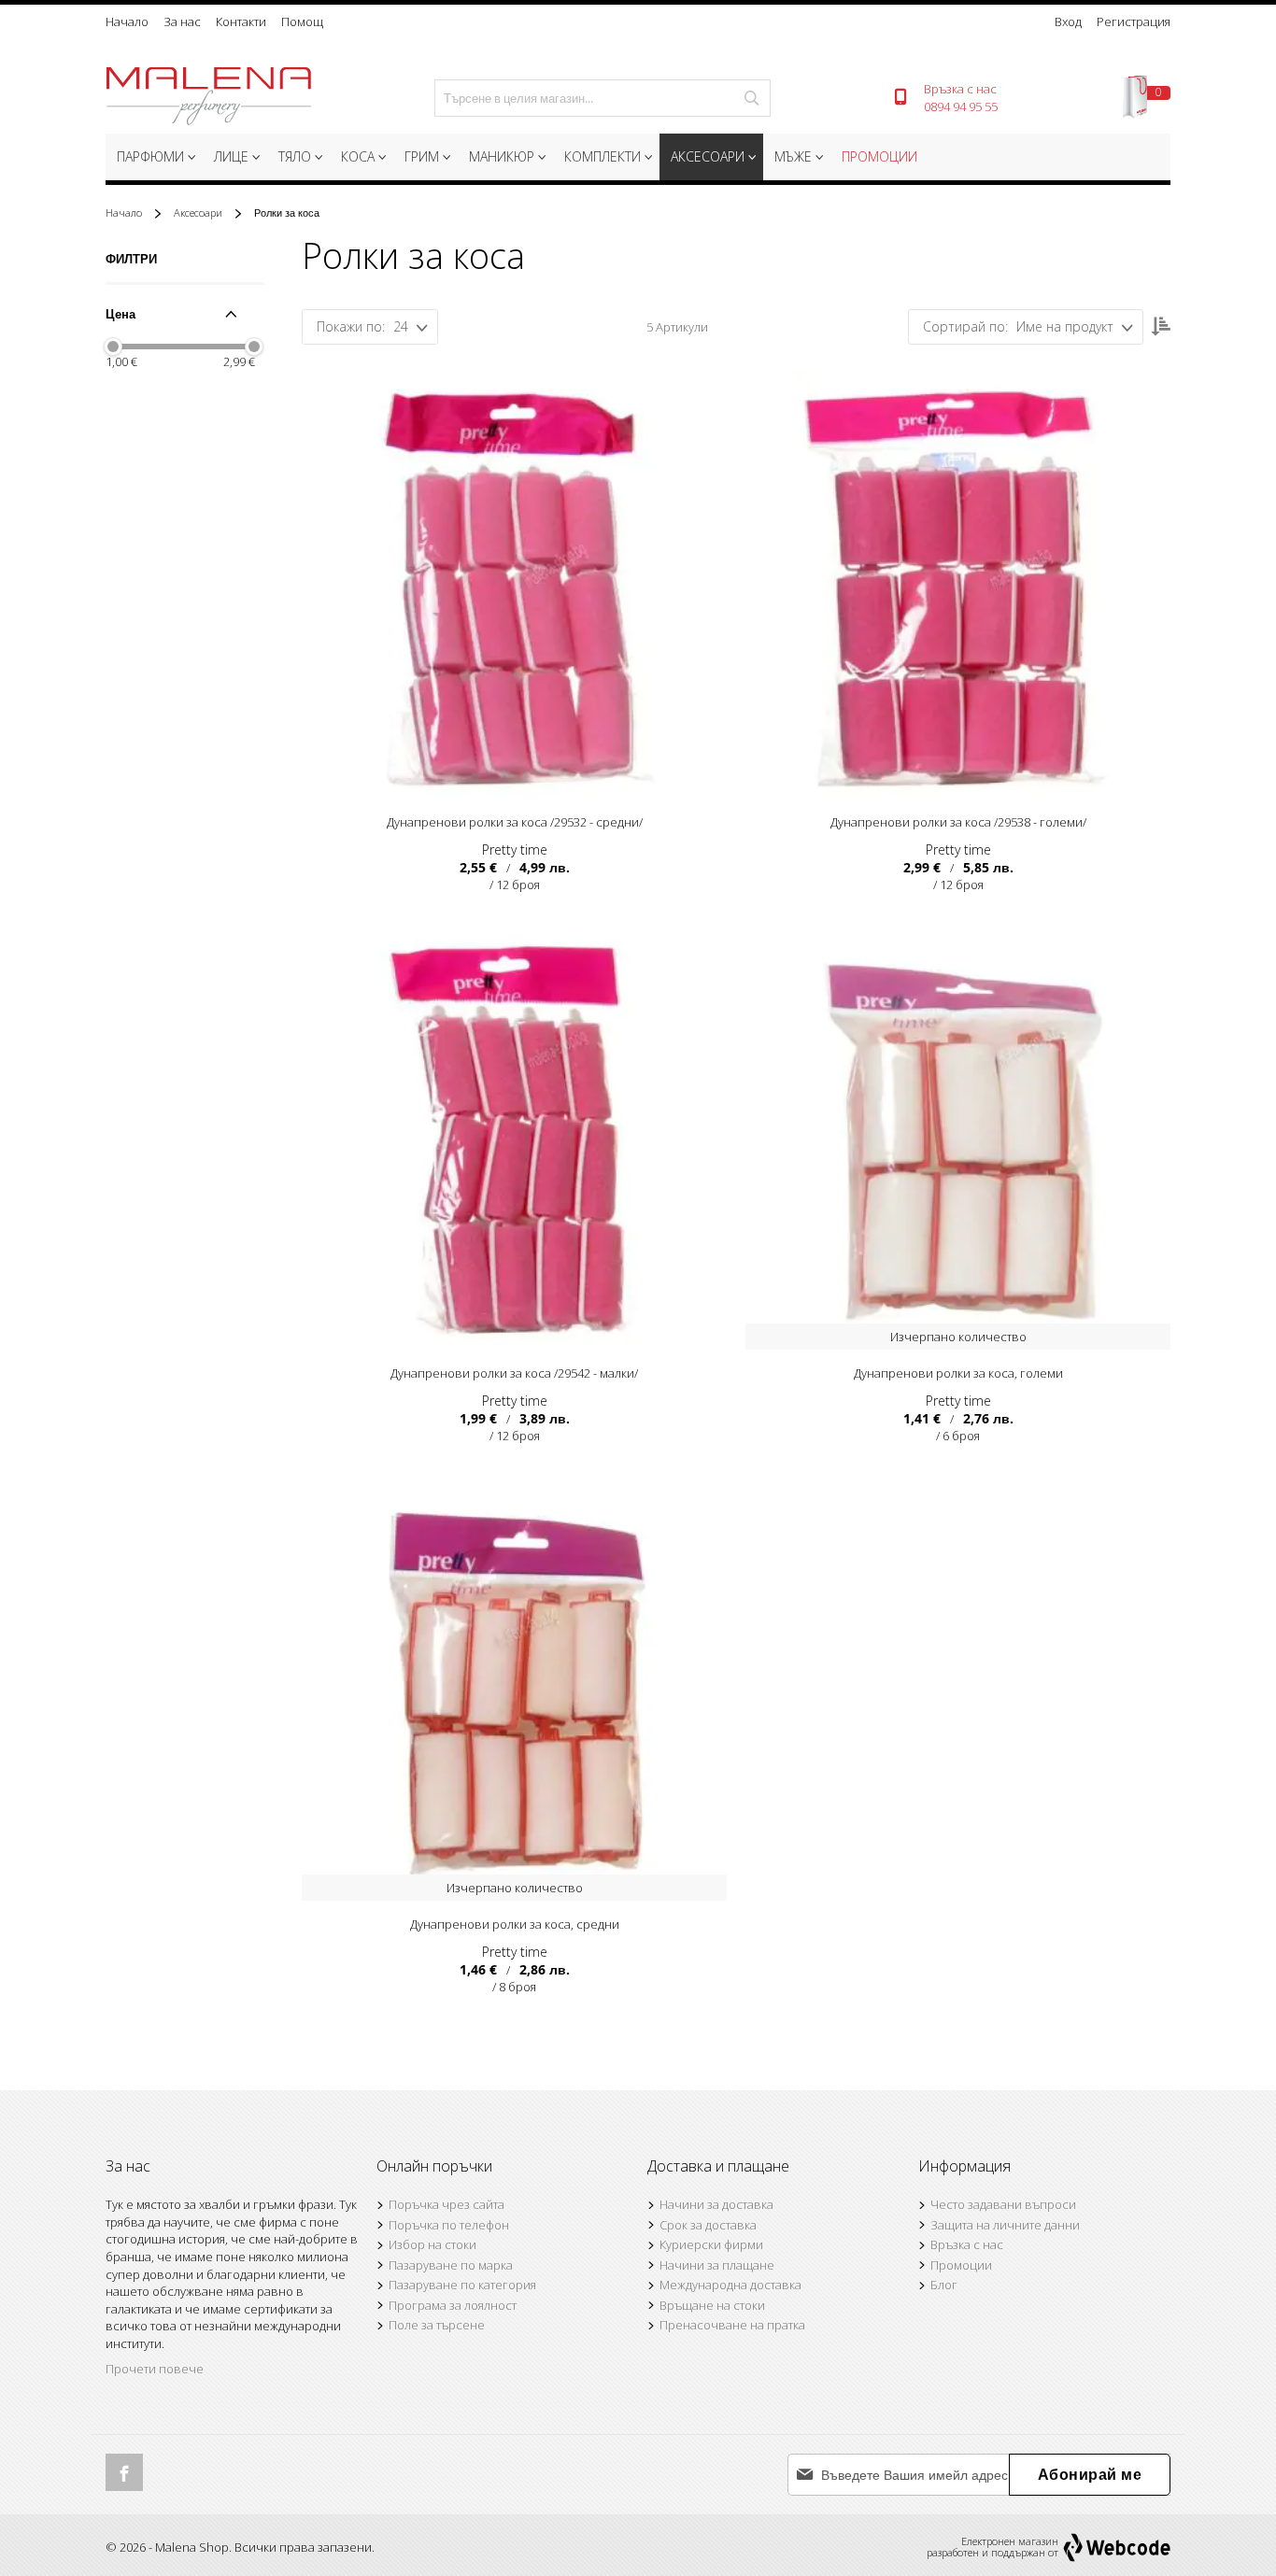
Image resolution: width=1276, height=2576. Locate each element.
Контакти (241, 21)
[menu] (638, 159)
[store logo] (208, 98)
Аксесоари (199, 212)
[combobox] (603, 98)
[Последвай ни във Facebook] (124, 2472)
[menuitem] (154, 157)
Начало (127, 21)
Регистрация (1134, 21)
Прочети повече (155, 2369)
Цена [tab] (121, 314)
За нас (182, 21)
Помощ (302, 21)
